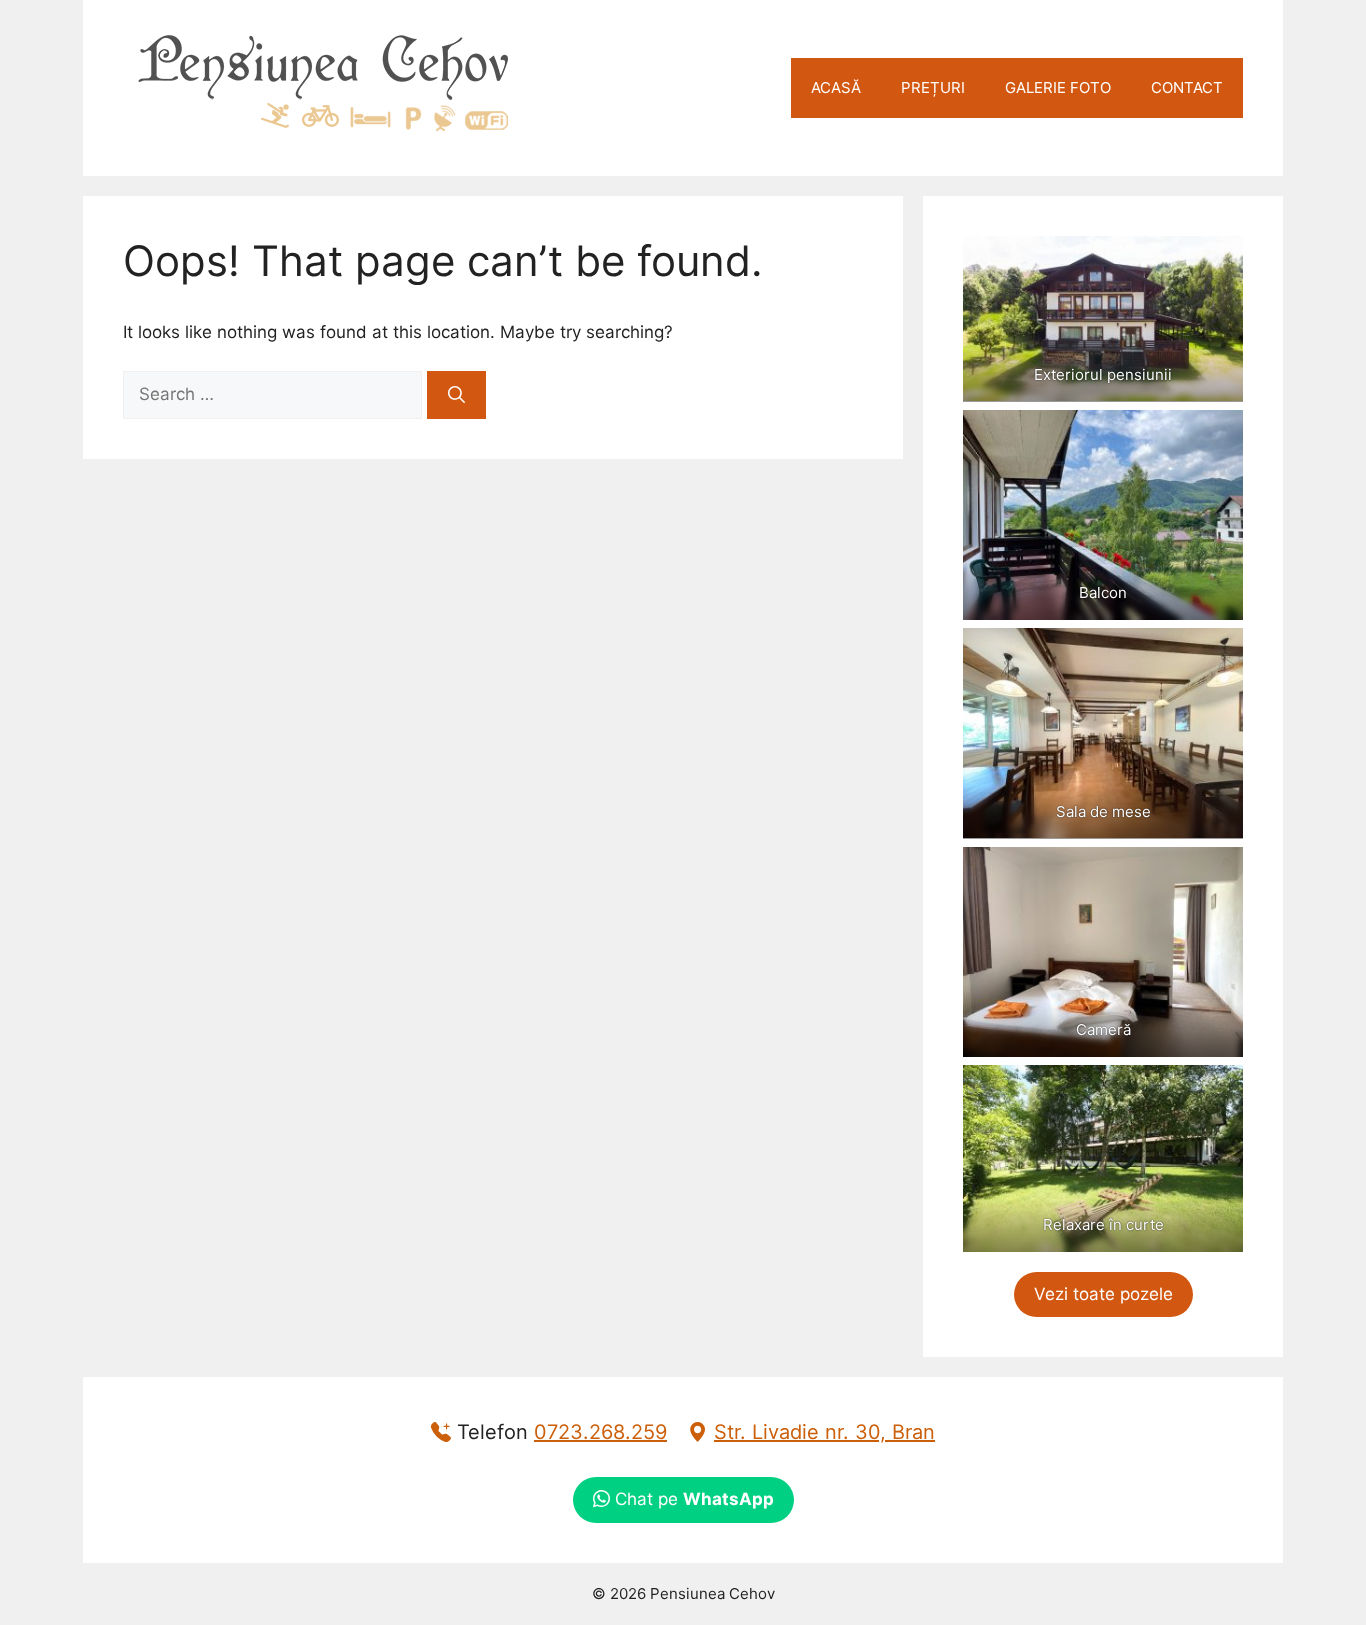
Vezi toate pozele (1103, 1294)
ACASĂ (836, 87)
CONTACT (1187, 87)
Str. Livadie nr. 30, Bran (824, 1432)
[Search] (456, 395)
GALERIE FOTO (1058, 87)
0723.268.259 (600, 1432)
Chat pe (692, 1499)
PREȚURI (933, 87)
